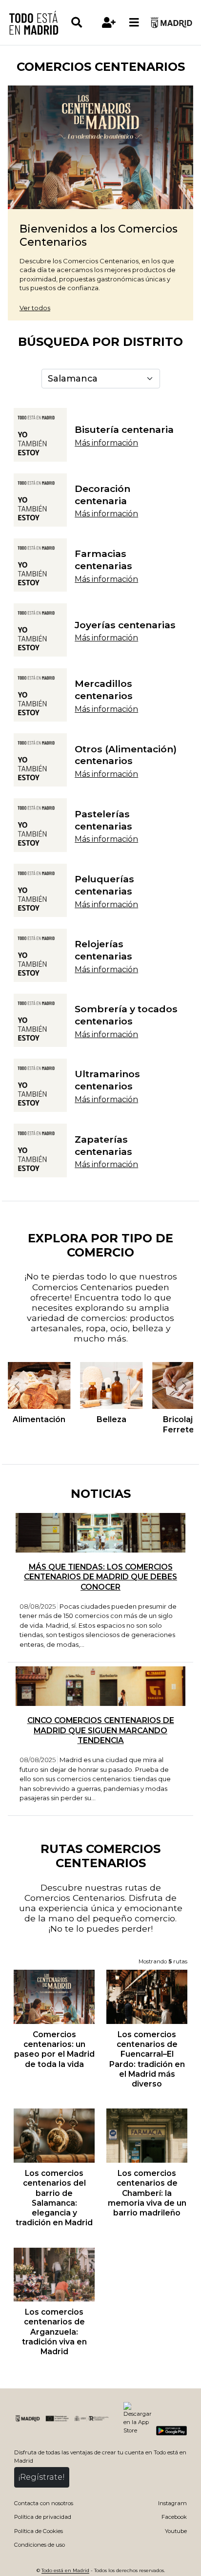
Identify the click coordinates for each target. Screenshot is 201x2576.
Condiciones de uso (40, 2545)
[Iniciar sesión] (109, 22)
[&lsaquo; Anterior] (17, 1385)
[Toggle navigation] (134, 22)
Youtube (176, 2531)
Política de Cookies (39, 2531)
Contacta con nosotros (44, 2503)
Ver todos (35, 308)
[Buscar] (83, 22)
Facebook (174, 2517)
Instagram (172, 2503)
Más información (106, 443)
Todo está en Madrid (65, 2570)
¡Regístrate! (42, 2477)
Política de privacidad (43, 2517)
